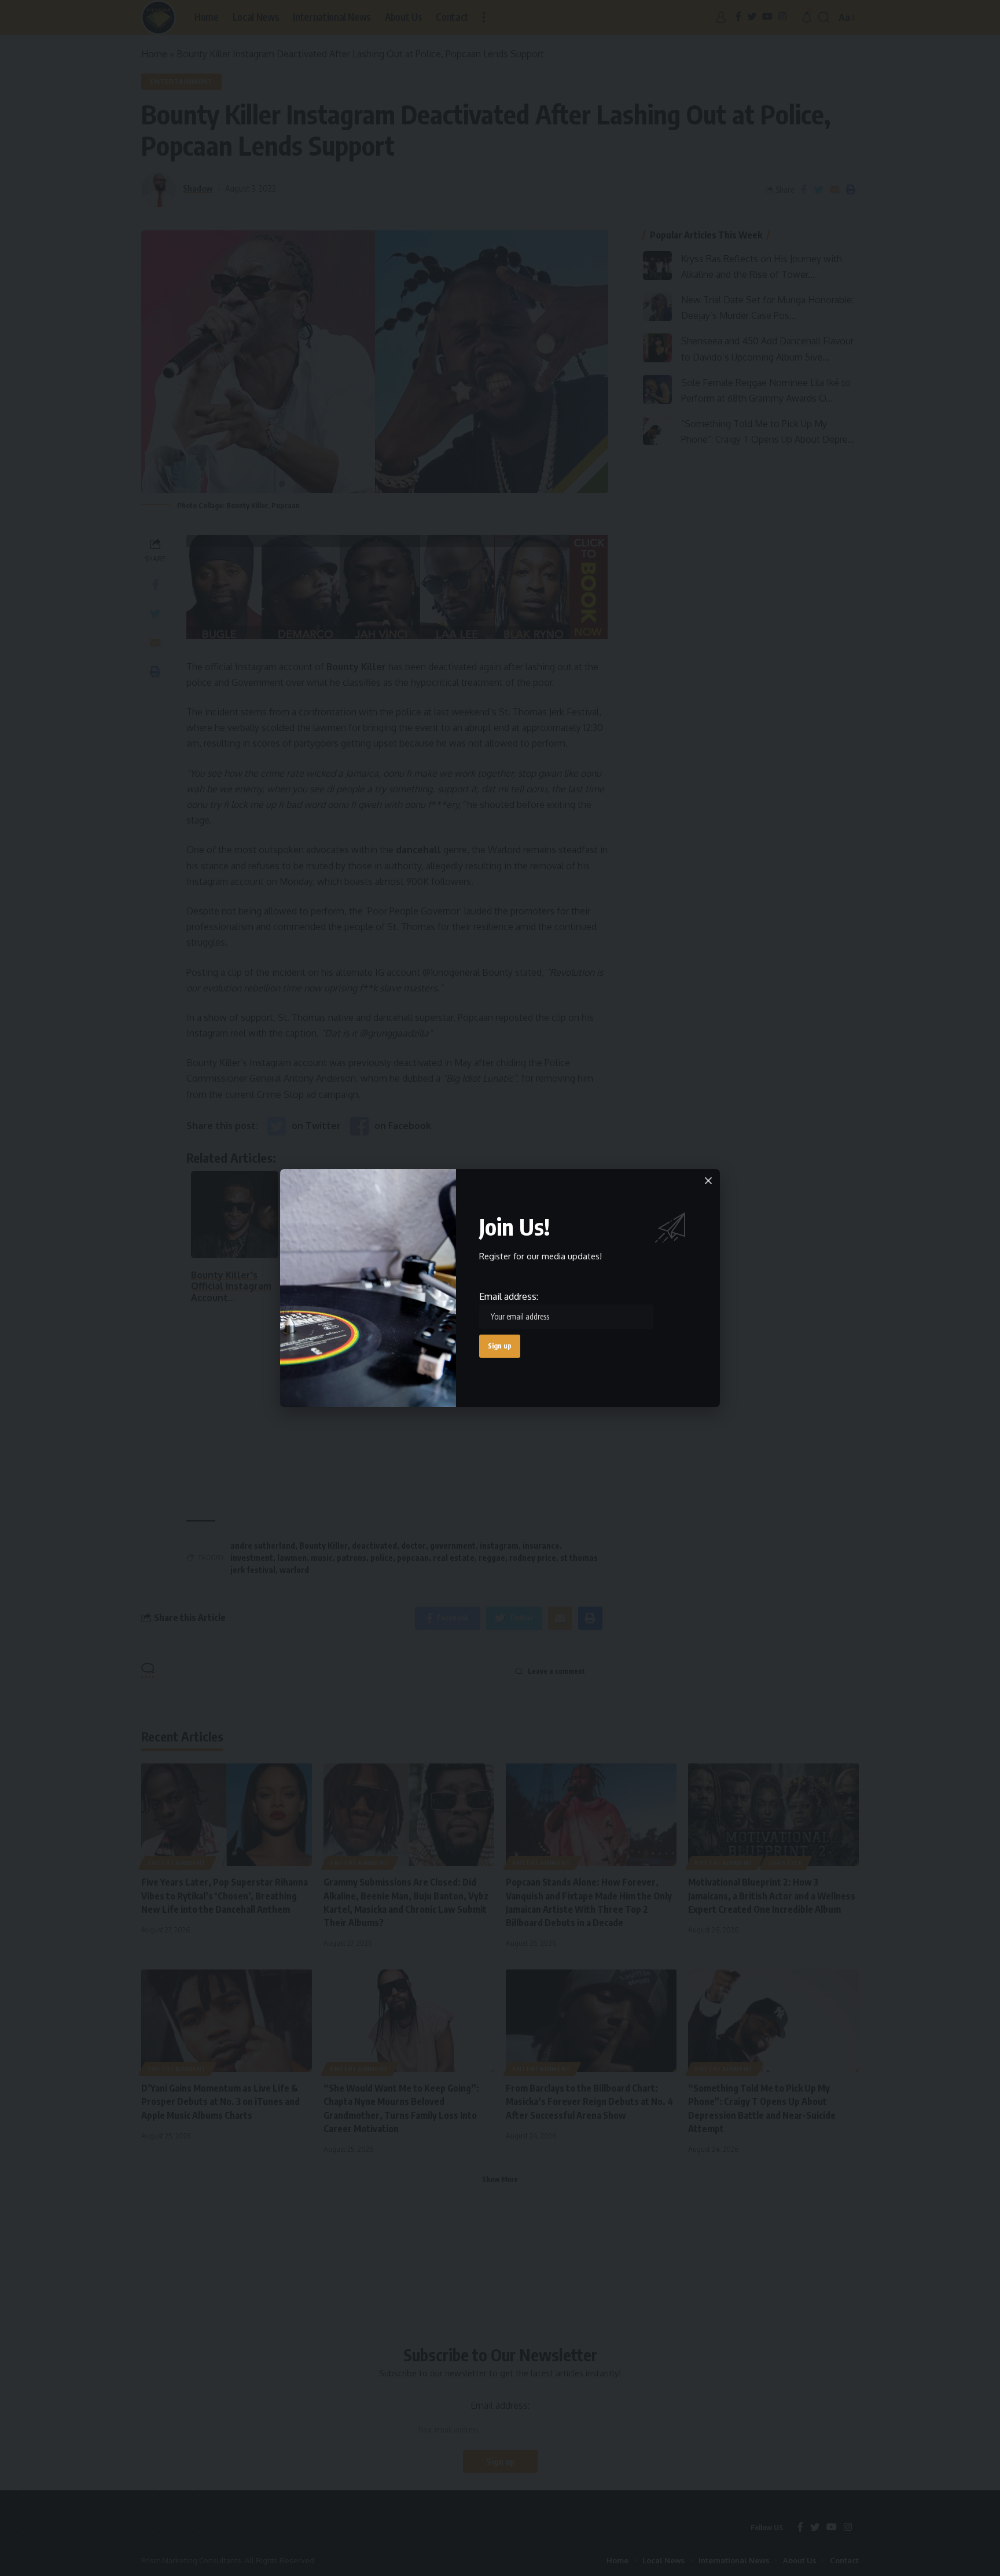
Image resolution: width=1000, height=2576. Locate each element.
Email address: (509, 1296)
